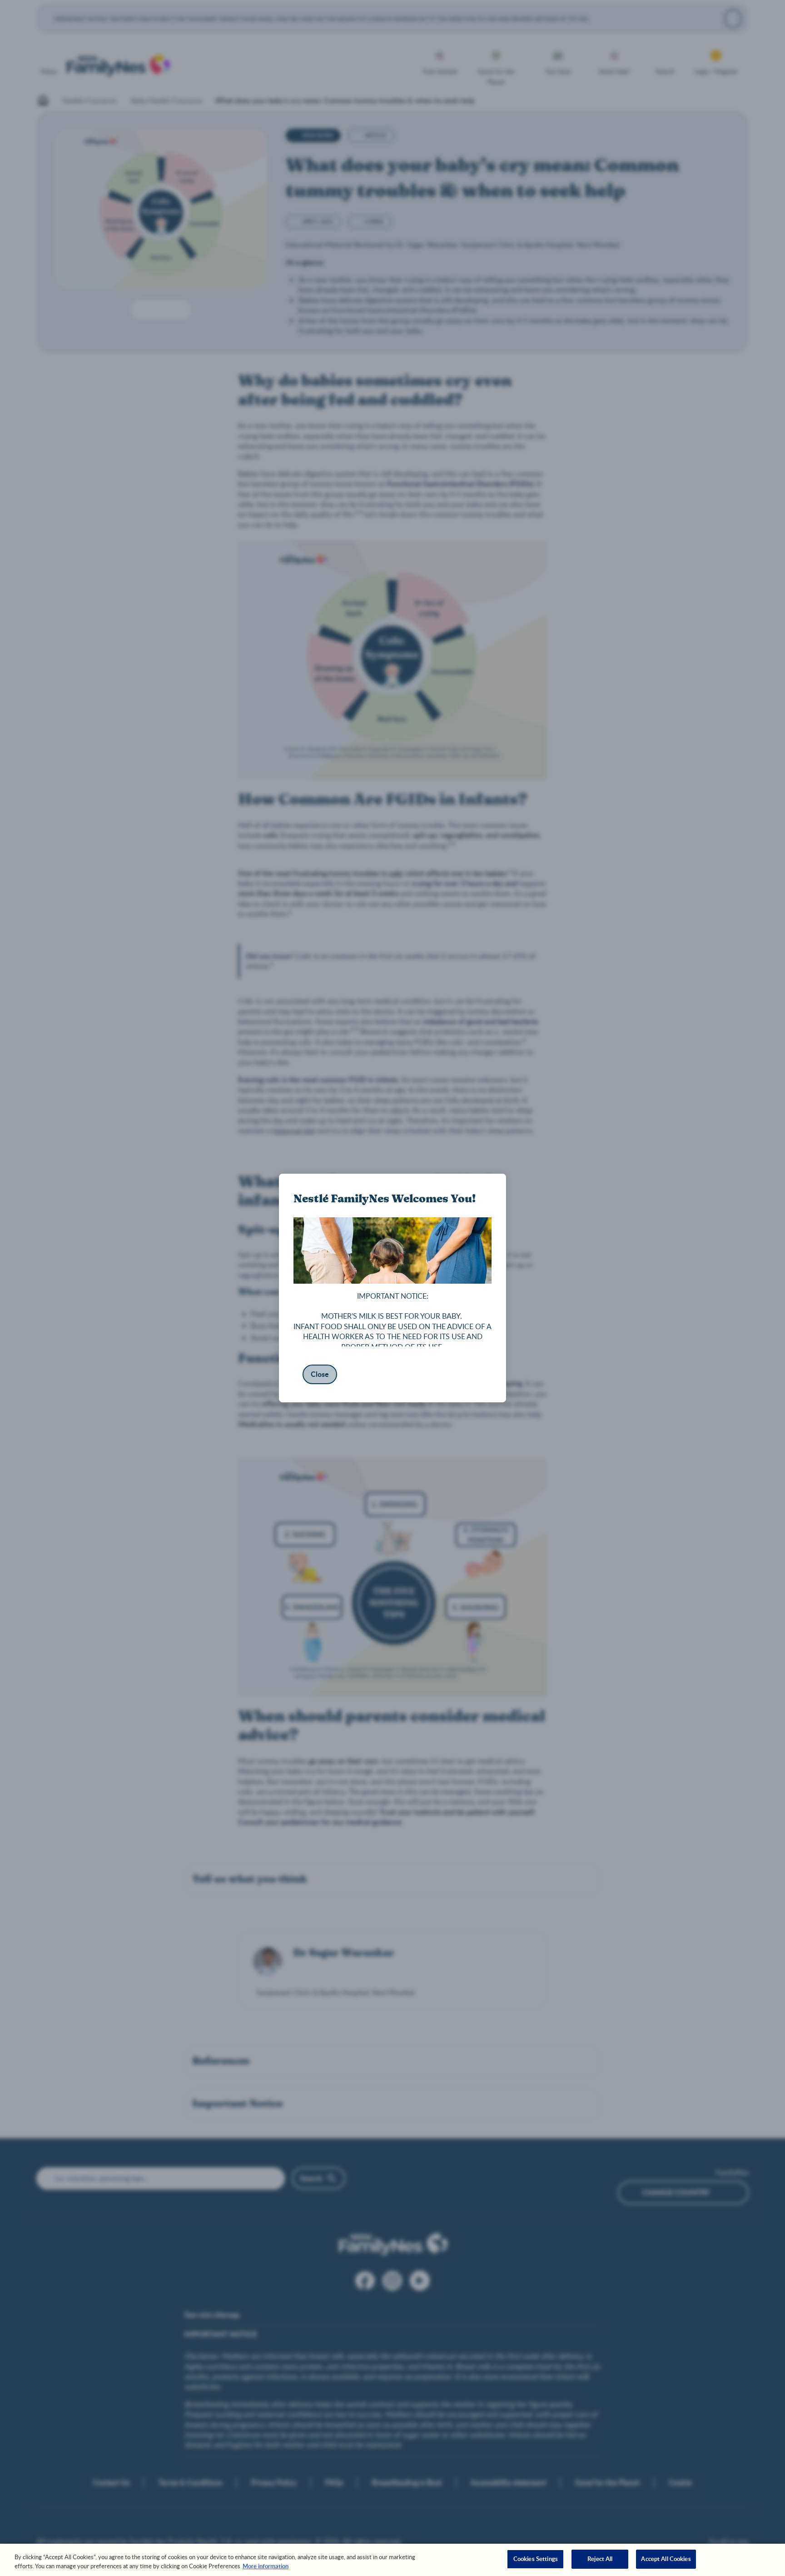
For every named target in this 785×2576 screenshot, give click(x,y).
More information (266, 2566)
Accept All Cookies (666, 2559)
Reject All (600, 2559)
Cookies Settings (536, 2559)
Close (320, 1374)
